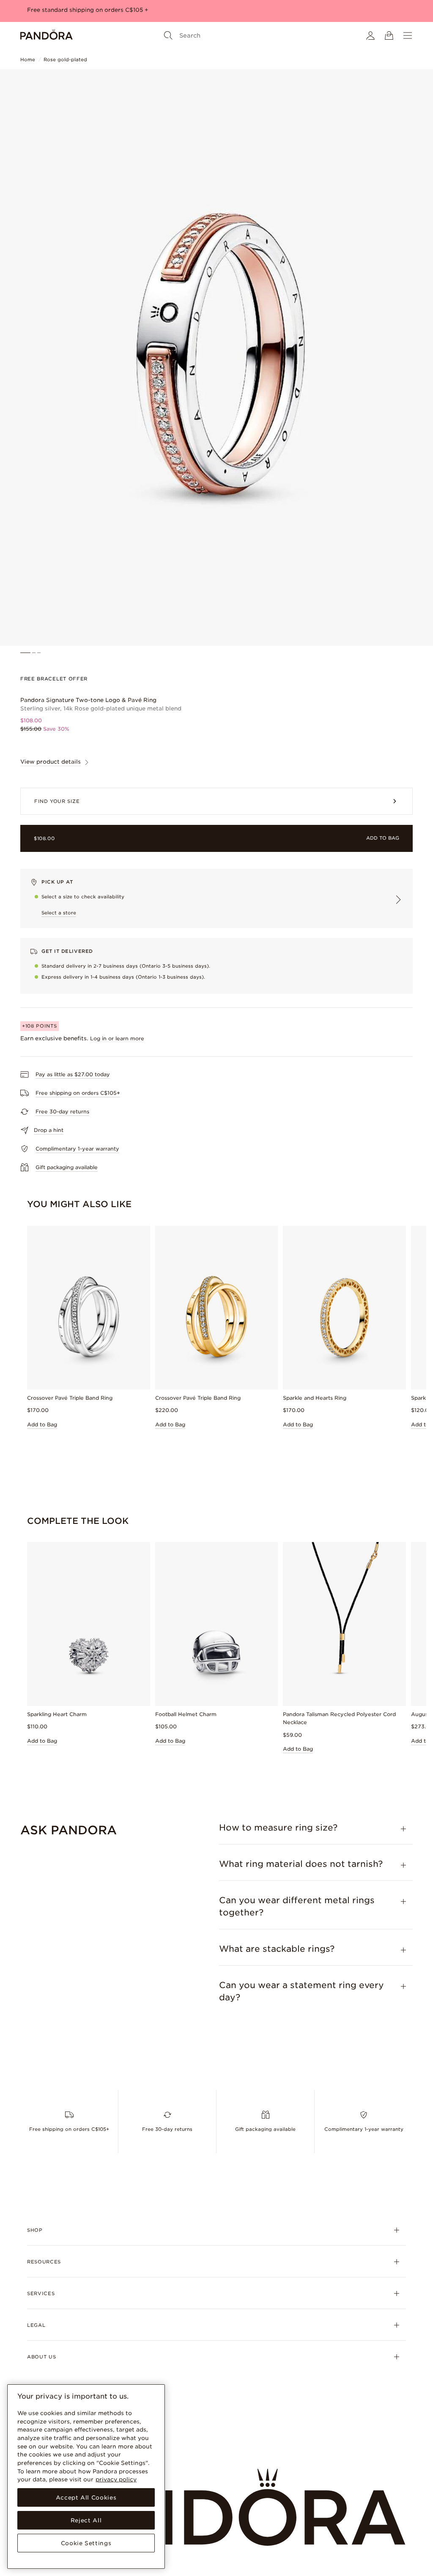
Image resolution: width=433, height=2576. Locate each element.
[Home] (47, 35)
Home (28, 60)
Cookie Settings (86, 2543)
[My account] (370, 35)
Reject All (86, 2520)
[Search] (168, 35)
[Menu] (408, 35)
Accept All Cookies (86, 2497)
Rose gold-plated (65, 60)
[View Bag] (389, 35)
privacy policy (116, 2479)
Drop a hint (49, 1130)
